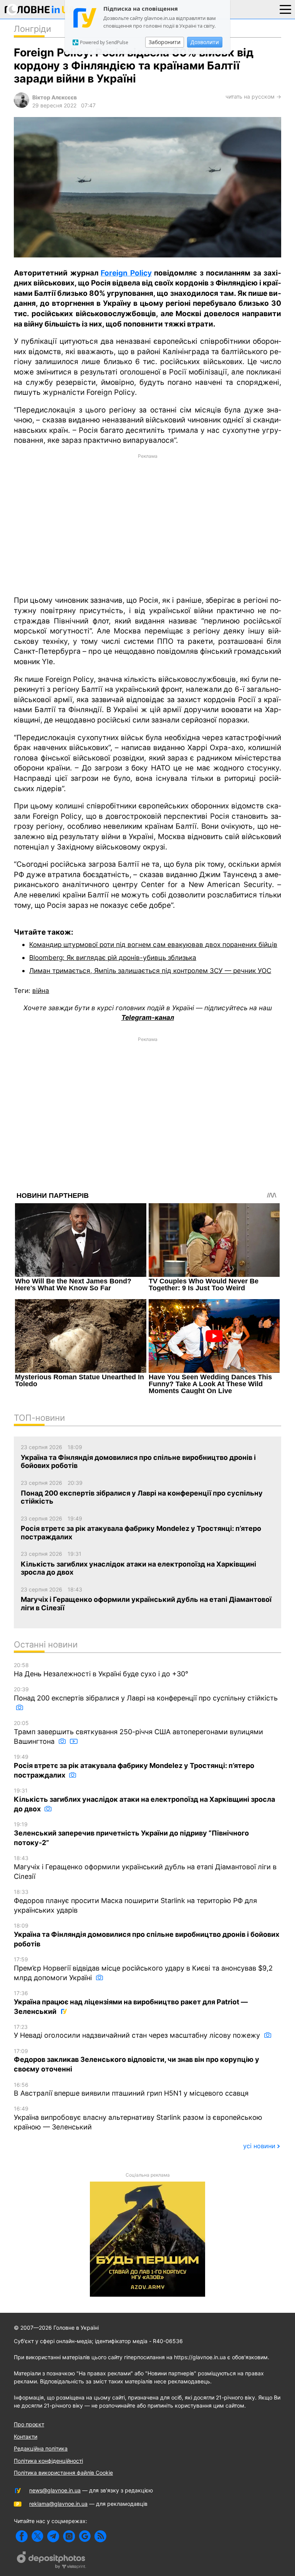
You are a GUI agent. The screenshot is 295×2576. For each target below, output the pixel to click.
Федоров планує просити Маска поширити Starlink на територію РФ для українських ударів (135, 1901)
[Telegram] (53, 2536)
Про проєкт (29, 2424)
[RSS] (100, 2536)
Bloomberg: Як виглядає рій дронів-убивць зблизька (113, 957)
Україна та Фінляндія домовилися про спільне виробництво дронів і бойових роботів (147, 1935)
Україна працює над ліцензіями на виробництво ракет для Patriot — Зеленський (131, 2003)
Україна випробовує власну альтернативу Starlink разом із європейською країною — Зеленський (138, 2118)
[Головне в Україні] (40, 11)
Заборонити (165, 42)
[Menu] (285, 9)
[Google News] (85, 2536)
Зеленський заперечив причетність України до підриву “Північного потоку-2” (131, 1834)
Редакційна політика (41, 2448)
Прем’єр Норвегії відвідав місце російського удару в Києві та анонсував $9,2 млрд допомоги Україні (143, 1969)
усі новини (259, 2146)
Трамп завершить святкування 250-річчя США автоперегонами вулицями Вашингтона (138, 1732)
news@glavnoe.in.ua (55, 2490)
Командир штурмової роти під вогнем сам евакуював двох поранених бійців (153, 944)
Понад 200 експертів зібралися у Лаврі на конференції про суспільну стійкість (146, 1694)
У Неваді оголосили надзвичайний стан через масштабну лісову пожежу (138, 2032)
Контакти (26, 2437)
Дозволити (205, 42)
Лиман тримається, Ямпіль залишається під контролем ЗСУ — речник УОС (150, 971)
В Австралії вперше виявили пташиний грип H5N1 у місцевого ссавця (131, 2089)
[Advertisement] (147, 524)
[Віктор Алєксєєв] (22, 106)
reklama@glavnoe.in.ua (58, 2504)
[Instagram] (69, 2536)
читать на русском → (253, 96)
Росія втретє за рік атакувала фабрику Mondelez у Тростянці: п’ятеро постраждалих (134, 1766)
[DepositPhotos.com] (51, 2561)
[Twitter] (37, 2536)
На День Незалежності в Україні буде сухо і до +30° (101, 1670)
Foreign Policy (126, 273)
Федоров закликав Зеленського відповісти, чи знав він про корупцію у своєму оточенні (137, 2061)
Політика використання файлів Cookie (63, 2473)
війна (41, 990)
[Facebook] (22, 2536)
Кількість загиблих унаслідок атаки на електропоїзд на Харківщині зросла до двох (144, 1800)
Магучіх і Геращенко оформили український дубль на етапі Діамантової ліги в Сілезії (145, 1868)
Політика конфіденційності (48, 2461)
